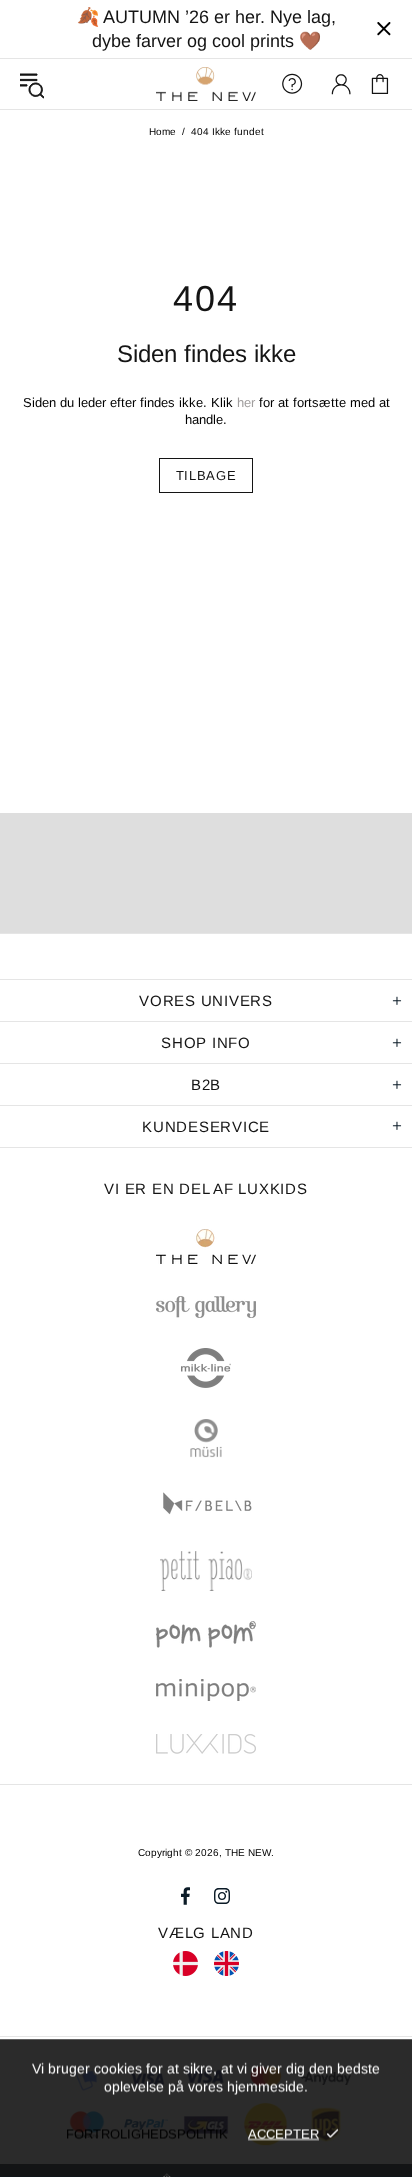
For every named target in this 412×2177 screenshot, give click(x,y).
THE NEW (206, 84)
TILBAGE (206, 475)
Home (162, 131)
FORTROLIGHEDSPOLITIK (147, 2133)
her (246, 402)
